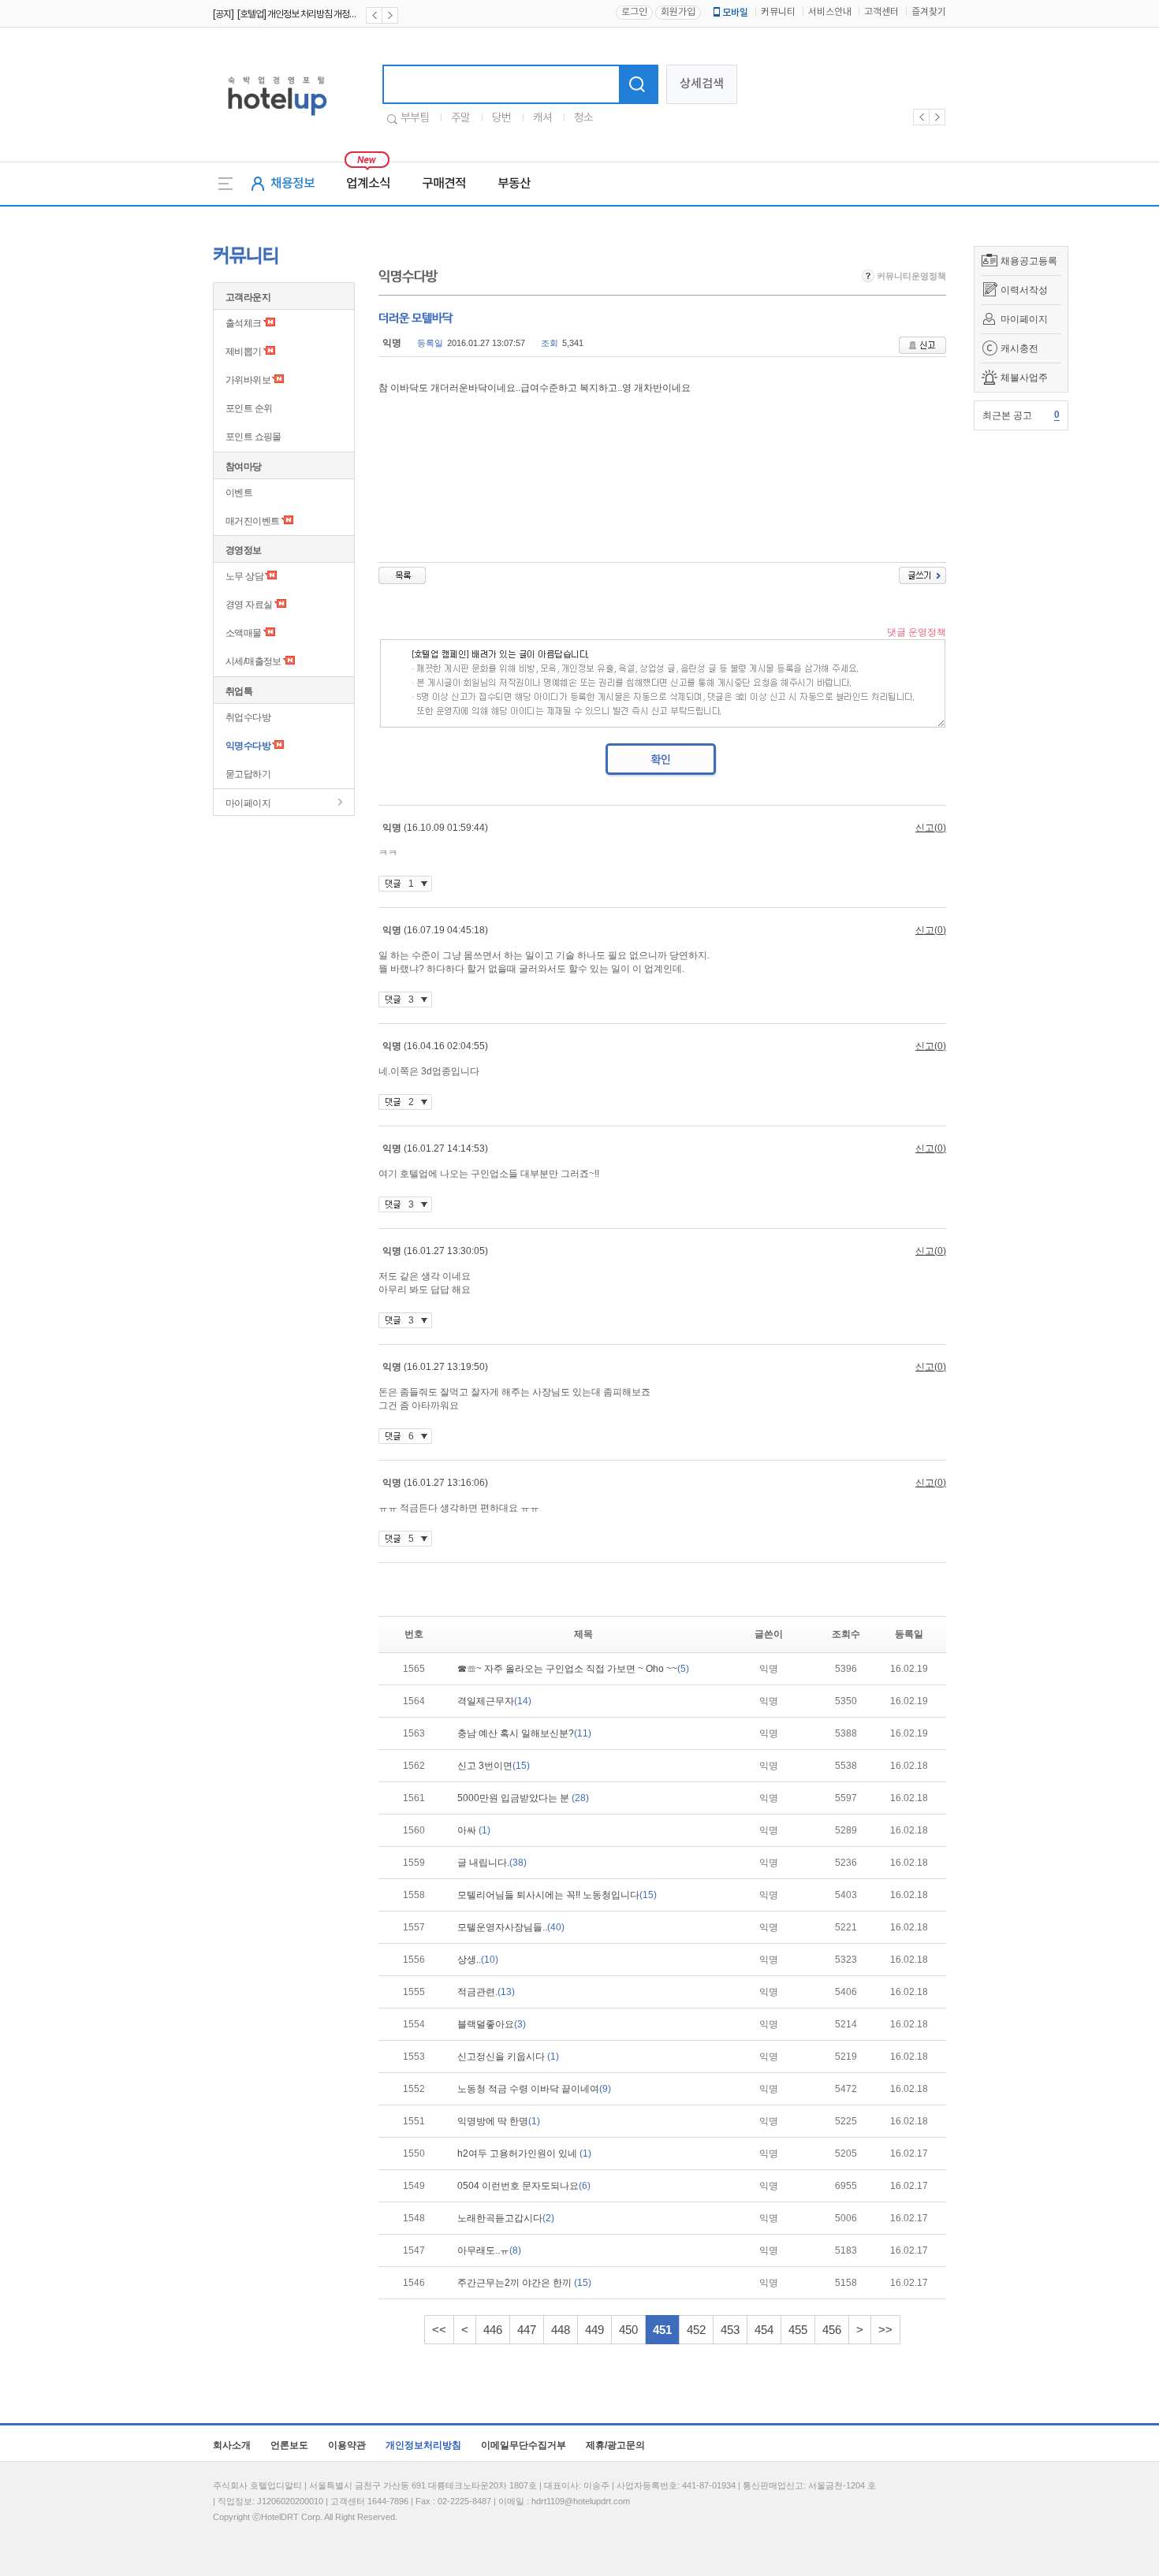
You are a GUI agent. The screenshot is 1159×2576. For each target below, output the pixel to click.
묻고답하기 (248, 774)
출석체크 (244, 323)
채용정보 (293, 184)
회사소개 (232, 2445)
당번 (501, 118)
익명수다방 (248, 746)
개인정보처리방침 (423, 2445)
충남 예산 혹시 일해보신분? (524, 1733)
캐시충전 (1019, 348)
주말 (460, 118)
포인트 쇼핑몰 (253, 437)
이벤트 (239, 493)
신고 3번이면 (494, 1766)
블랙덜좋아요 (492, 2024)
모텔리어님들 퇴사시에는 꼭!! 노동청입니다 (557, 1895)
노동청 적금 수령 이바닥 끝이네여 (534, 2089)
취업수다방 (248, 717)
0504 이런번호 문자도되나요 (524, 2186)
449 (594, 2330)
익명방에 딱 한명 (499, 2121)
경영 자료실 (249, 605)
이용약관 (347, 2445)
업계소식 (368, 184)
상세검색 (702, 84)
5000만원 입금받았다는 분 (523, 1798)
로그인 (634, 12)
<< (439, 2330)
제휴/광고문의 (615, 2445)
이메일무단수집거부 (524, 2445)
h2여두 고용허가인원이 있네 (524, 2153)
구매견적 (444, 184)
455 (798, 2330)
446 (493, 2330)
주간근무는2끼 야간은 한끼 (524, 2283)
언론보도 (289, 2445)
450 (628, 2330)
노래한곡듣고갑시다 (506, 2218)
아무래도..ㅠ (489, 2250)
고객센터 (881, 12)
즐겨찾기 (929, 12)
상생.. (478, 1960)
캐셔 (542, 118)
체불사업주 (1024, 378)
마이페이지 (1024, 319)
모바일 (735, 13)
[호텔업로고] (277, 119)
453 (730, 2330)
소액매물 (244, 633)
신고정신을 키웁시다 (508, 2057)
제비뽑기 (244, 352)
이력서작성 (1024, 290)
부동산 (514, 184)
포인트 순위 (249, 408)
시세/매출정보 (253, 661)
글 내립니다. (492, 1863)
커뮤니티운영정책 (910, 276)
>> (885, 2330)
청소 (583, 118)
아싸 (474, 1830)
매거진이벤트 (252, 521)
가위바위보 (248, 380)
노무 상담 (244, 576)
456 (832, 2330)
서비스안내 (830, 12)
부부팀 (415, 118)
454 (764, 2330)
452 (696, 2330)
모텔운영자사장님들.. (511, 1927)
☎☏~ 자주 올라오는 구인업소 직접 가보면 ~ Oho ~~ (573, 1669)
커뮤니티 (778, 12)
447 (527, 2330)
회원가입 (678, 12)
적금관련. (486, 1992)
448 (561, 2330)
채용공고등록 (1029, 261)
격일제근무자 (494, 1701)
